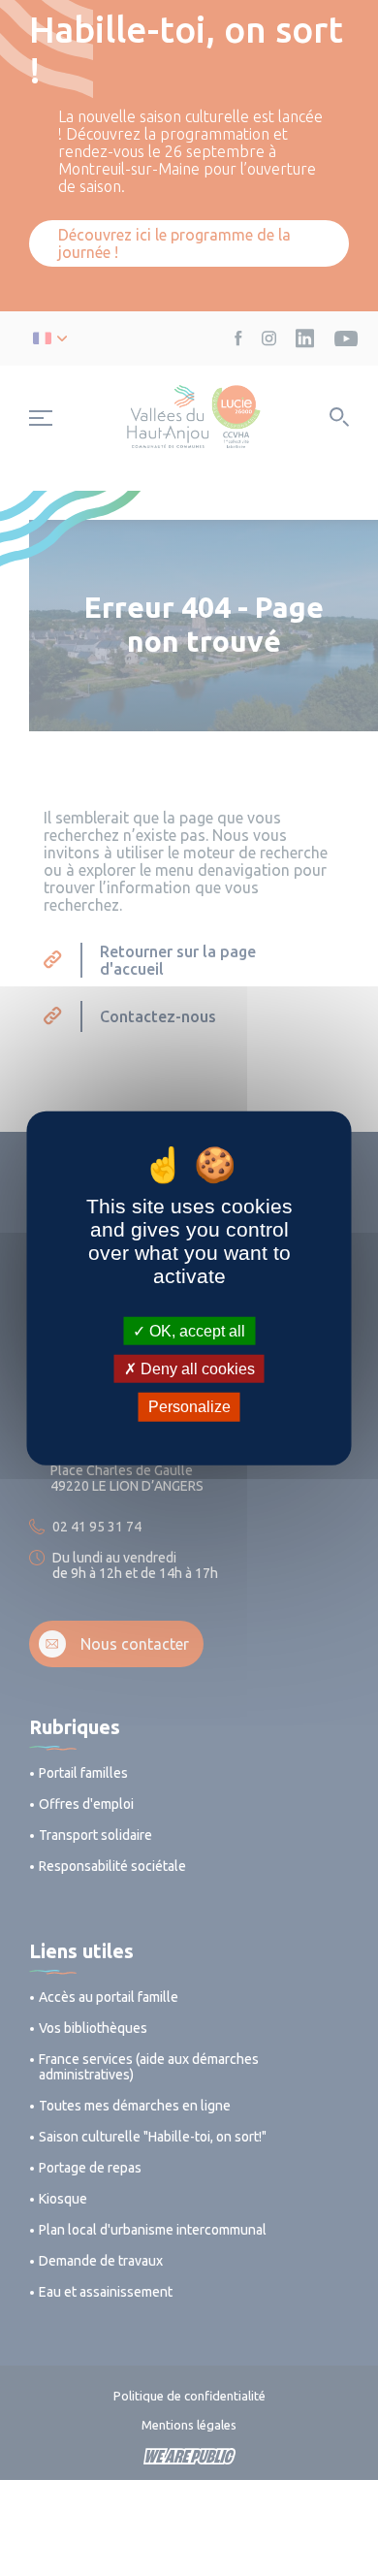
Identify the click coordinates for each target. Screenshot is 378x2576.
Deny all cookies (196, 1369)
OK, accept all (195, 1331)
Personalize (189, 1407)
